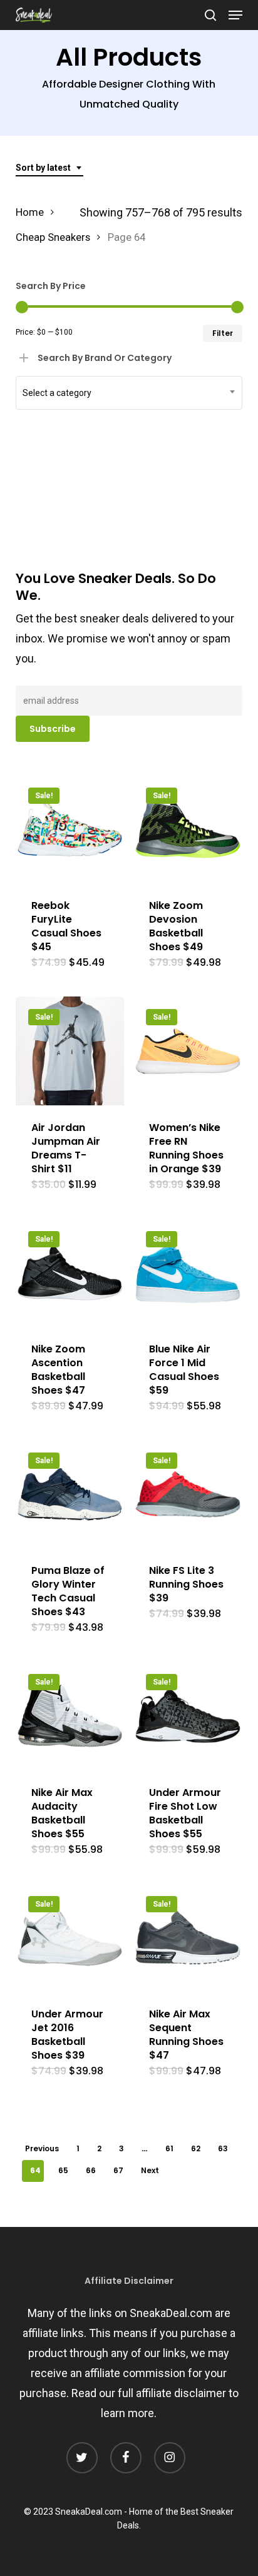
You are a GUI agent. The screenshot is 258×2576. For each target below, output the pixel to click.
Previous (42, 2148)
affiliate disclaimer (181, 2393)
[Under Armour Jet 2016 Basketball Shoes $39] (70, 1938)
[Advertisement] (110, 349)
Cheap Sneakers (53, 237)
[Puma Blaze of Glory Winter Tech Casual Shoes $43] (70, 1494)
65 (63, 2170)
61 (169, 2148)
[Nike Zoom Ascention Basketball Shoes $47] (70, 1273)
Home (30, 212)
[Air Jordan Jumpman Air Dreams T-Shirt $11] (70, 1051)
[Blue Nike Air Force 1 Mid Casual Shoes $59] (188, 1273)
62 (196, 2148)
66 (91, 2170)
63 (223, 2148)
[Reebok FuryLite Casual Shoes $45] (70, 829)
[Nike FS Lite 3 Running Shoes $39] (188, 1494)
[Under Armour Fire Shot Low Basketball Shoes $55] (188, 1716)
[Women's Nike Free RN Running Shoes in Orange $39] (188, 1051)
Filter (223, 333)
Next (150, 2170)
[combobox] (49, 168)
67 (118, 2170)
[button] (235, 15)
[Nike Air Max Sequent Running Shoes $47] (188, 1938)
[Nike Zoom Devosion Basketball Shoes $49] (188, 829)
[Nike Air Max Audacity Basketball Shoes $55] (70, 1716)
